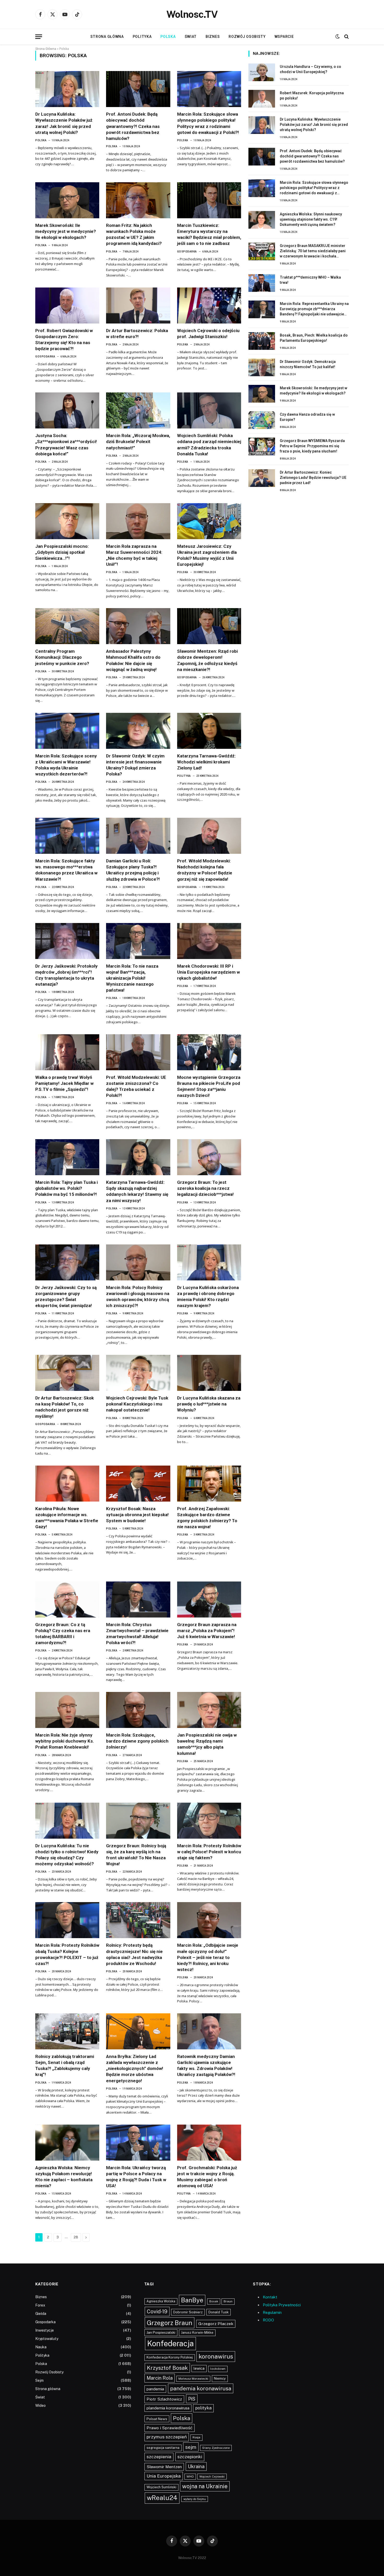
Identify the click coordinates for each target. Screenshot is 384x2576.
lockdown (218, 2369)
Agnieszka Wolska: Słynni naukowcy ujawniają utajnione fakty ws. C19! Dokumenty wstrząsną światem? (311, 219)
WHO (190, 2477)
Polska (168, 37)
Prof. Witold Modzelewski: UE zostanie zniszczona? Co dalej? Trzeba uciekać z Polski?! (136, 1086)
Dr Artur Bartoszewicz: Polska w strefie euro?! (137, 334)
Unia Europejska (164, 2476)
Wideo (40, 2406)
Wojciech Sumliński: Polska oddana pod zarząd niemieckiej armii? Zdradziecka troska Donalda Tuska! (209, 445)
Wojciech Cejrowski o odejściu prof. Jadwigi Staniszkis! (208, 334)
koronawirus (216, 2356)
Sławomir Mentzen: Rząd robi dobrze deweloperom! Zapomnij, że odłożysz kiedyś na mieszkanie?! (207, 660)
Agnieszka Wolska (161, 2301)
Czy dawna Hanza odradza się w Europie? (307, 417)
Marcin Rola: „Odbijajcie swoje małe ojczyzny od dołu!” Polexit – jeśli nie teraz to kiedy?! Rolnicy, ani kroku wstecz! (208, 1957)
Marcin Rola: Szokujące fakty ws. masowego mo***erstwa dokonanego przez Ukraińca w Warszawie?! (66, 870)
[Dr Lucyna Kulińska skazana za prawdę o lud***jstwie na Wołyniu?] (209, 1373)
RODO (268, 2320)
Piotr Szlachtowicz (164, 2399)
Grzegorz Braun (170, 2323)
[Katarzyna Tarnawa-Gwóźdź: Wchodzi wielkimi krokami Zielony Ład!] (209, 731)
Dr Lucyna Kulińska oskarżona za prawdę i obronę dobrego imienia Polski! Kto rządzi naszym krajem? (208, 1296)
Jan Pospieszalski (161, 2332)
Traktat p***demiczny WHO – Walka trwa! (310, 280)
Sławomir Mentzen (164, 2467)
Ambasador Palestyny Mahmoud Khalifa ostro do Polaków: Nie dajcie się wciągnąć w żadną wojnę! (133, 660)
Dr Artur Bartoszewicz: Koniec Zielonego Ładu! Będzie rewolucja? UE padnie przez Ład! (313, 478)
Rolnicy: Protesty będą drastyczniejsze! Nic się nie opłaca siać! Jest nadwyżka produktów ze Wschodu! (134, 1954)
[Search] (346, 37)
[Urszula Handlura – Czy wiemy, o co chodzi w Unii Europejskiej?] (262, 72)
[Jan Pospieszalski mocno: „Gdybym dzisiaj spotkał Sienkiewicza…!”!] (67, 521)
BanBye (192, 2300)
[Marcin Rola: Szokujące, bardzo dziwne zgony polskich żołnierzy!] (138, 1710)
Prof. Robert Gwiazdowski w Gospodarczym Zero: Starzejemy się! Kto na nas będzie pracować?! (64, 340)
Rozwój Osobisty (247, 37)
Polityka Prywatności (282, 2305)
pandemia (155, 2389)
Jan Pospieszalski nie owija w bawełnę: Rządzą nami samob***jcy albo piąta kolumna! (207, 1744)
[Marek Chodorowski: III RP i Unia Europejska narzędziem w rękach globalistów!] (209, 941)
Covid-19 (157, 2312)
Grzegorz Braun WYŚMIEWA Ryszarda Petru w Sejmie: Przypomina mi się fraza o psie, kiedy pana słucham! (312, 446)
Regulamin (272, 2312)
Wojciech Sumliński (161, 2487)
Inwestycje (45, 2330)
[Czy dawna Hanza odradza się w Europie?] (262, 420)
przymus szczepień (167, 2437)
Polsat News (157, 2419)
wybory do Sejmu (195, 2499)
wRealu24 (162, 2498)
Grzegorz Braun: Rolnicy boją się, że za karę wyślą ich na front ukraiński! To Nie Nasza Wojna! (136, 1855)
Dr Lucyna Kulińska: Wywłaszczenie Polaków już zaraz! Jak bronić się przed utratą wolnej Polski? (64, 123)
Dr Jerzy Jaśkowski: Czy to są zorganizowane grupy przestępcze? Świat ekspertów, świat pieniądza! (66, 1296)
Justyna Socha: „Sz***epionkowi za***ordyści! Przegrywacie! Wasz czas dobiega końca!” (66, 445)
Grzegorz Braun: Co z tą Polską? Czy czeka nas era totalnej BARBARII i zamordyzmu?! (63, 1634)
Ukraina (196, 2466)
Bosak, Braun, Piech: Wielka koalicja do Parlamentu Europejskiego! (314, 338)
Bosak (214, 2301)
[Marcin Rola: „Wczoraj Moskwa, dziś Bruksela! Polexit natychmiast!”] (138, 410)
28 (76, 2237)
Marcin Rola (160, 2378)
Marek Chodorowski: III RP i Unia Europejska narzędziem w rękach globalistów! (208, 972)
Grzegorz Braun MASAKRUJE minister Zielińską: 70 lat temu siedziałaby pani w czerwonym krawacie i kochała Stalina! (313, 251)
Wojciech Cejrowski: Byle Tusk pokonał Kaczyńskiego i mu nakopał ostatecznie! (137, 1404)
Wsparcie (284, 37)
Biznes (213, 37)
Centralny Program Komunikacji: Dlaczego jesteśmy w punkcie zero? (62, 657)
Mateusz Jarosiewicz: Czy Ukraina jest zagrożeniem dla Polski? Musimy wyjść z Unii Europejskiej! (207, 555)
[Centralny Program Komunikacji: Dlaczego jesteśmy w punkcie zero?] (67, 626)
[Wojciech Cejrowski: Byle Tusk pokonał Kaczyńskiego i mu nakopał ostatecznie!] (138, 1373)
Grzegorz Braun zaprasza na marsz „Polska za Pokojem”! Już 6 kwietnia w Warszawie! (207, 1631)
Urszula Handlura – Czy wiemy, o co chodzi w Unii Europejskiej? (310, 69)
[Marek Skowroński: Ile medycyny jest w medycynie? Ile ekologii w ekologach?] (67, 200)
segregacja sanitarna (163, 2448)
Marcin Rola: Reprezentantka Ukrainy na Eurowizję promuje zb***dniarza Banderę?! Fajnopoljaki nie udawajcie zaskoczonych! (314, 309)
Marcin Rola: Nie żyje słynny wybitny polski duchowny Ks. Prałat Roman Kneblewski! (65, 1741)
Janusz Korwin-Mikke (197, 2333)
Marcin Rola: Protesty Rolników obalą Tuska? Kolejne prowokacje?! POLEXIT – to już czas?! (67, 1954)
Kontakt (270, 2297)
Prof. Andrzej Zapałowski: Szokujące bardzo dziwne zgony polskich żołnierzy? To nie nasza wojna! (207, 1518)
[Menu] (39, 37)
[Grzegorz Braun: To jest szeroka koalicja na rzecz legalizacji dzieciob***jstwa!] (209, 1157)
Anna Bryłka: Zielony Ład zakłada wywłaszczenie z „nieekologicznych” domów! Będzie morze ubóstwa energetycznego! (135, 2068)
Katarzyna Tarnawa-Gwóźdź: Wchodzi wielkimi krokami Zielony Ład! (206, 762)
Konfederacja (170, 2343)
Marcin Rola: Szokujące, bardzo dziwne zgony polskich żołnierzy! (137, 1741)
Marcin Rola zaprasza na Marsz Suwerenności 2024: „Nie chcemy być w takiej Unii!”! (134, 555)
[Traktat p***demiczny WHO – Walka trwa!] (262, 283)
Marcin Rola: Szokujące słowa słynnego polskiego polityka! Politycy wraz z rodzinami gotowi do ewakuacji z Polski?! (208, 123)
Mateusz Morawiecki (193, 2379)
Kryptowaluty (47, 2339)
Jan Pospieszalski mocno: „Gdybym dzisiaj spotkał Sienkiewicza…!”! (62, 552)
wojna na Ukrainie (205, 2486)
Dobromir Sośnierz (188, 2312)
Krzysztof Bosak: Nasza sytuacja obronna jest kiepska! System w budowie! (137, 1515)
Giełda (41, 2314)
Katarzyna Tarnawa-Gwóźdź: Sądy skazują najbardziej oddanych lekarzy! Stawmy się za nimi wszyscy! (137, 1191)
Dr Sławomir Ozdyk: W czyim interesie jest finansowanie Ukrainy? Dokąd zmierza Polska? (135, 765)
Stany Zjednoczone (216, 2448)
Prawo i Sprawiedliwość (170, 2428)
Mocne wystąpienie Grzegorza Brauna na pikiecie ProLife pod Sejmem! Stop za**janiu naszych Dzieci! (209, 1086)
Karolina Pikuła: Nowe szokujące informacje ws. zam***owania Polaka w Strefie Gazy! (67, 1518)
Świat (191, 37)
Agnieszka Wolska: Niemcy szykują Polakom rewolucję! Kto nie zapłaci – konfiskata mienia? (64, 2177)
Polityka (142, 37)
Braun (228, 2301)
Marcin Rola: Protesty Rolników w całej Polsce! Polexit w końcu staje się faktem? (209, 1852)
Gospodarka (187, 252)
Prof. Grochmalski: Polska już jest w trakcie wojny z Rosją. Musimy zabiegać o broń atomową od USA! (207, 2177)
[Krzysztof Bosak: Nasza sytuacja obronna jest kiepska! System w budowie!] (138, 1484)
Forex (40, 2305)
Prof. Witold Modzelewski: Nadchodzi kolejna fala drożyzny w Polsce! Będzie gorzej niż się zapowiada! (205, 870)
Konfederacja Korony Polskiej (170, 2357)
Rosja (196, 2437)
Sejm (39, 2380)
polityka (203, 2408)
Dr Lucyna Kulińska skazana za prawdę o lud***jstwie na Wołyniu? (209, 1404)
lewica (199, 2368)
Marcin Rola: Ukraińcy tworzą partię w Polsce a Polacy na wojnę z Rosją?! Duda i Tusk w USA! (136, 2177)
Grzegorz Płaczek (216, 2324)
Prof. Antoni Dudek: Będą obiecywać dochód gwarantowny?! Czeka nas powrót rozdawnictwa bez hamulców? (133, 126)
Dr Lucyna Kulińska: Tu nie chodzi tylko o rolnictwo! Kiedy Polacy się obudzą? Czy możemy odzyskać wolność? (67, 1855)
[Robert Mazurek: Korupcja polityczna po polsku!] (262, 99)
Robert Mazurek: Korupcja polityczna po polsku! (312, 96)
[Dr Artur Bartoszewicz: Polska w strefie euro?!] (138, 305)
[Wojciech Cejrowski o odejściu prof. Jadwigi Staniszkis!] (209, 305)
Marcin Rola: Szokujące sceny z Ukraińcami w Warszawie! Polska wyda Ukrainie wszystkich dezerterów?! (66, 765)
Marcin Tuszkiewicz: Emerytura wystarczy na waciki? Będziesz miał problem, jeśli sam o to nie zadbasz (209, 234)
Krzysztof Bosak (167, 2368)
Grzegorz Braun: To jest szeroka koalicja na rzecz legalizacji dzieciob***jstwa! (205, 1188)
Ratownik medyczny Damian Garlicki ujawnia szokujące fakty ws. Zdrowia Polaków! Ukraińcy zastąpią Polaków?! (206, 2065)
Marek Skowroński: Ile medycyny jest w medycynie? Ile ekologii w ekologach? (66, 231)
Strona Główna (46, 49)
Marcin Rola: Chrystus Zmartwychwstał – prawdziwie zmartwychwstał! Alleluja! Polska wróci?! (137, 1634)
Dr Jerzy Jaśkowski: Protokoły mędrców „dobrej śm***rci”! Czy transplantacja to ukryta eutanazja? (66, 975)
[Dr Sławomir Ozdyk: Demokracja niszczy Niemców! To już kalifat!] (262, 367)
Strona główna (107, 37)
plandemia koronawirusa (168, 2408)
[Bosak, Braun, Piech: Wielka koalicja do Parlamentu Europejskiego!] (262, 341)
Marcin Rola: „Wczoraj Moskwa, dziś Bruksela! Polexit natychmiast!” (138, 442)
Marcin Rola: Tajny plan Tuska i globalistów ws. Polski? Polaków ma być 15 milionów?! (66, 1188)
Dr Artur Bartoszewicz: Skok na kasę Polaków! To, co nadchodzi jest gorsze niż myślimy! (65, 1407)
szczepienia (159, 2457)
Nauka (41, 2347)
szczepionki (190, 2457)
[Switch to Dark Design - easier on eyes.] (338, 37)
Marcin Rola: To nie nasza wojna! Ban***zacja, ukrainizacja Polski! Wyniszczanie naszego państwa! (132, 978)
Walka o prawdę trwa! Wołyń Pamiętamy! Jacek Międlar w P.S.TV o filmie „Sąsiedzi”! (64, 1083)
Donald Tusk (219, 2312)
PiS (192, 2399)
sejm (191, 2447)
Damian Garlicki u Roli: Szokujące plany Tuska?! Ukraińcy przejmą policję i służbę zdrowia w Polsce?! (133, 870)
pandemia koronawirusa (201, 2388)
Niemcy (220, 2378)
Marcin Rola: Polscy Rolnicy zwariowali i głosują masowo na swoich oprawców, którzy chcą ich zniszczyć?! (138, 1296)
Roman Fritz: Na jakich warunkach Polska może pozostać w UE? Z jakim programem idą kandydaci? (134, 234)
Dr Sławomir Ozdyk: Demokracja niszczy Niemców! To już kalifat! (308, 364)
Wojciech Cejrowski (212, 2477)
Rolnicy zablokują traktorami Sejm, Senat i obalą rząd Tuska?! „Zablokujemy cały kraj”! (65, 2065)
